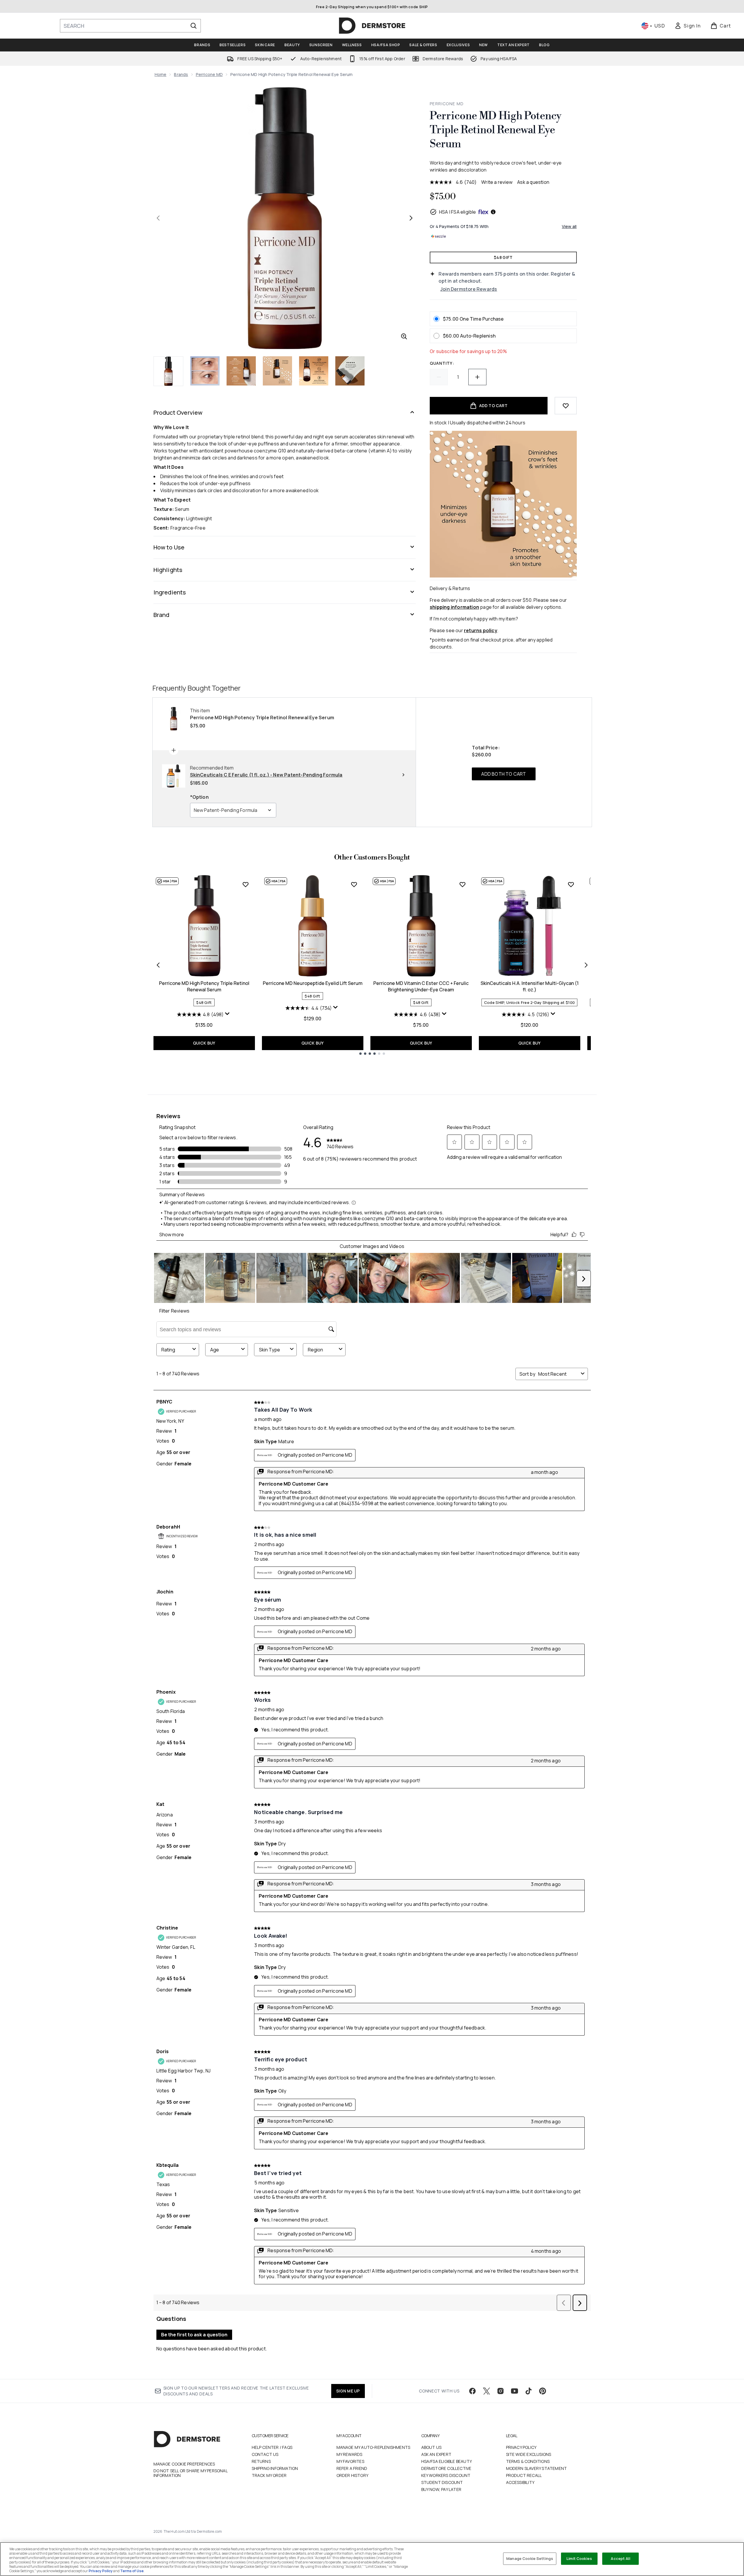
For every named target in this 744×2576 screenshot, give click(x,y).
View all (569, 226)
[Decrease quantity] (439, 377)
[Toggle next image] (411, 218)
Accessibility (520, 2482)
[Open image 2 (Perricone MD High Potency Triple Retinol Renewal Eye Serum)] (205, 371)
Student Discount (442, 2482)
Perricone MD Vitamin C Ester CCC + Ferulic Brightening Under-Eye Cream (421, 986)
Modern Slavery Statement (537, 2468)
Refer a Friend (352, 2468)
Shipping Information (275, 2468)
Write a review (497, 182)
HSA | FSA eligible (458, 212)
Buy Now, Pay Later (441, 2489)
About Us (431, 2447)
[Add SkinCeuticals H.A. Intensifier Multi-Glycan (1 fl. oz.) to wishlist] (571, 884)
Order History (353, 2475)
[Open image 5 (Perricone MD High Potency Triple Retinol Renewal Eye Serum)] (314, 371)
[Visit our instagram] (500, 2391)
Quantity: (442, 363)
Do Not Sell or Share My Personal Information (190, 2473)
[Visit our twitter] (486, 2391)
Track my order (269, 2475)
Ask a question (533, 182)
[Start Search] (194, 26)
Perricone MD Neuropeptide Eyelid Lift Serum (313, 983)
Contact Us (265, 2454)
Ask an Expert (436, 2454)
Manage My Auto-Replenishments (373, 2447)
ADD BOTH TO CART (504, 774)
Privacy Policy (521, 2447)
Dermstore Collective (446, 2468)
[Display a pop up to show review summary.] (228, 1015)
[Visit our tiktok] (529, 2391)
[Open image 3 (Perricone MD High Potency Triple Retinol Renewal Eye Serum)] (241, 371)
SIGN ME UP (348, 2391)
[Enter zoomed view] (404, 336)
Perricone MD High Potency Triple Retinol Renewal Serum (204, 986)
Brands (181, 74)
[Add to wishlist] (566, 406)
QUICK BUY (204, 1043)
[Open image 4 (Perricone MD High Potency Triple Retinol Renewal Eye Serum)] (277, 371)
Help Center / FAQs (272, 2447)
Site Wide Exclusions (529, 2454)
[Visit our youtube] (515, 2391)
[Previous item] (158, 965)
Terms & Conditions (528, 2461)
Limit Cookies (579, 2558)
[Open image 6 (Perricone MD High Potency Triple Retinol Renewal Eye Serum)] (350, 371)
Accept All (620, 2558)
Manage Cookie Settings (530, 2558)
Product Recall (524, 2475)
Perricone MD (209, 74)
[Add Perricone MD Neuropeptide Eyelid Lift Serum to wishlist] (354, 884)
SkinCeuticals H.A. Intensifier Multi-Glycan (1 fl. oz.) (530, 986)
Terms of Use (132, 2571)
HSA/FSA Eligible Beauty (447, 2461)
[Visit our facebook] (472, 2391)
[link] (688, 26)
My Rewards (349, 2454)
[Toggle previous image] (158, 218)
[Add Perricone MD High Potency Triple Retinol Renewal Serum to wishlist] (246, 884)
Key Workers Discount (446, 2475)
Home (161, 74)
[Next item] (586, 965)
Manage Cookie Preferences (184, 2464)
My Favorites (350, 2461)
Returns (261, 2461)
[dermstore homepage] (372, 26)
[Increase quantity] (477, 377)
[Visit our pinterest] (543, 2391)
